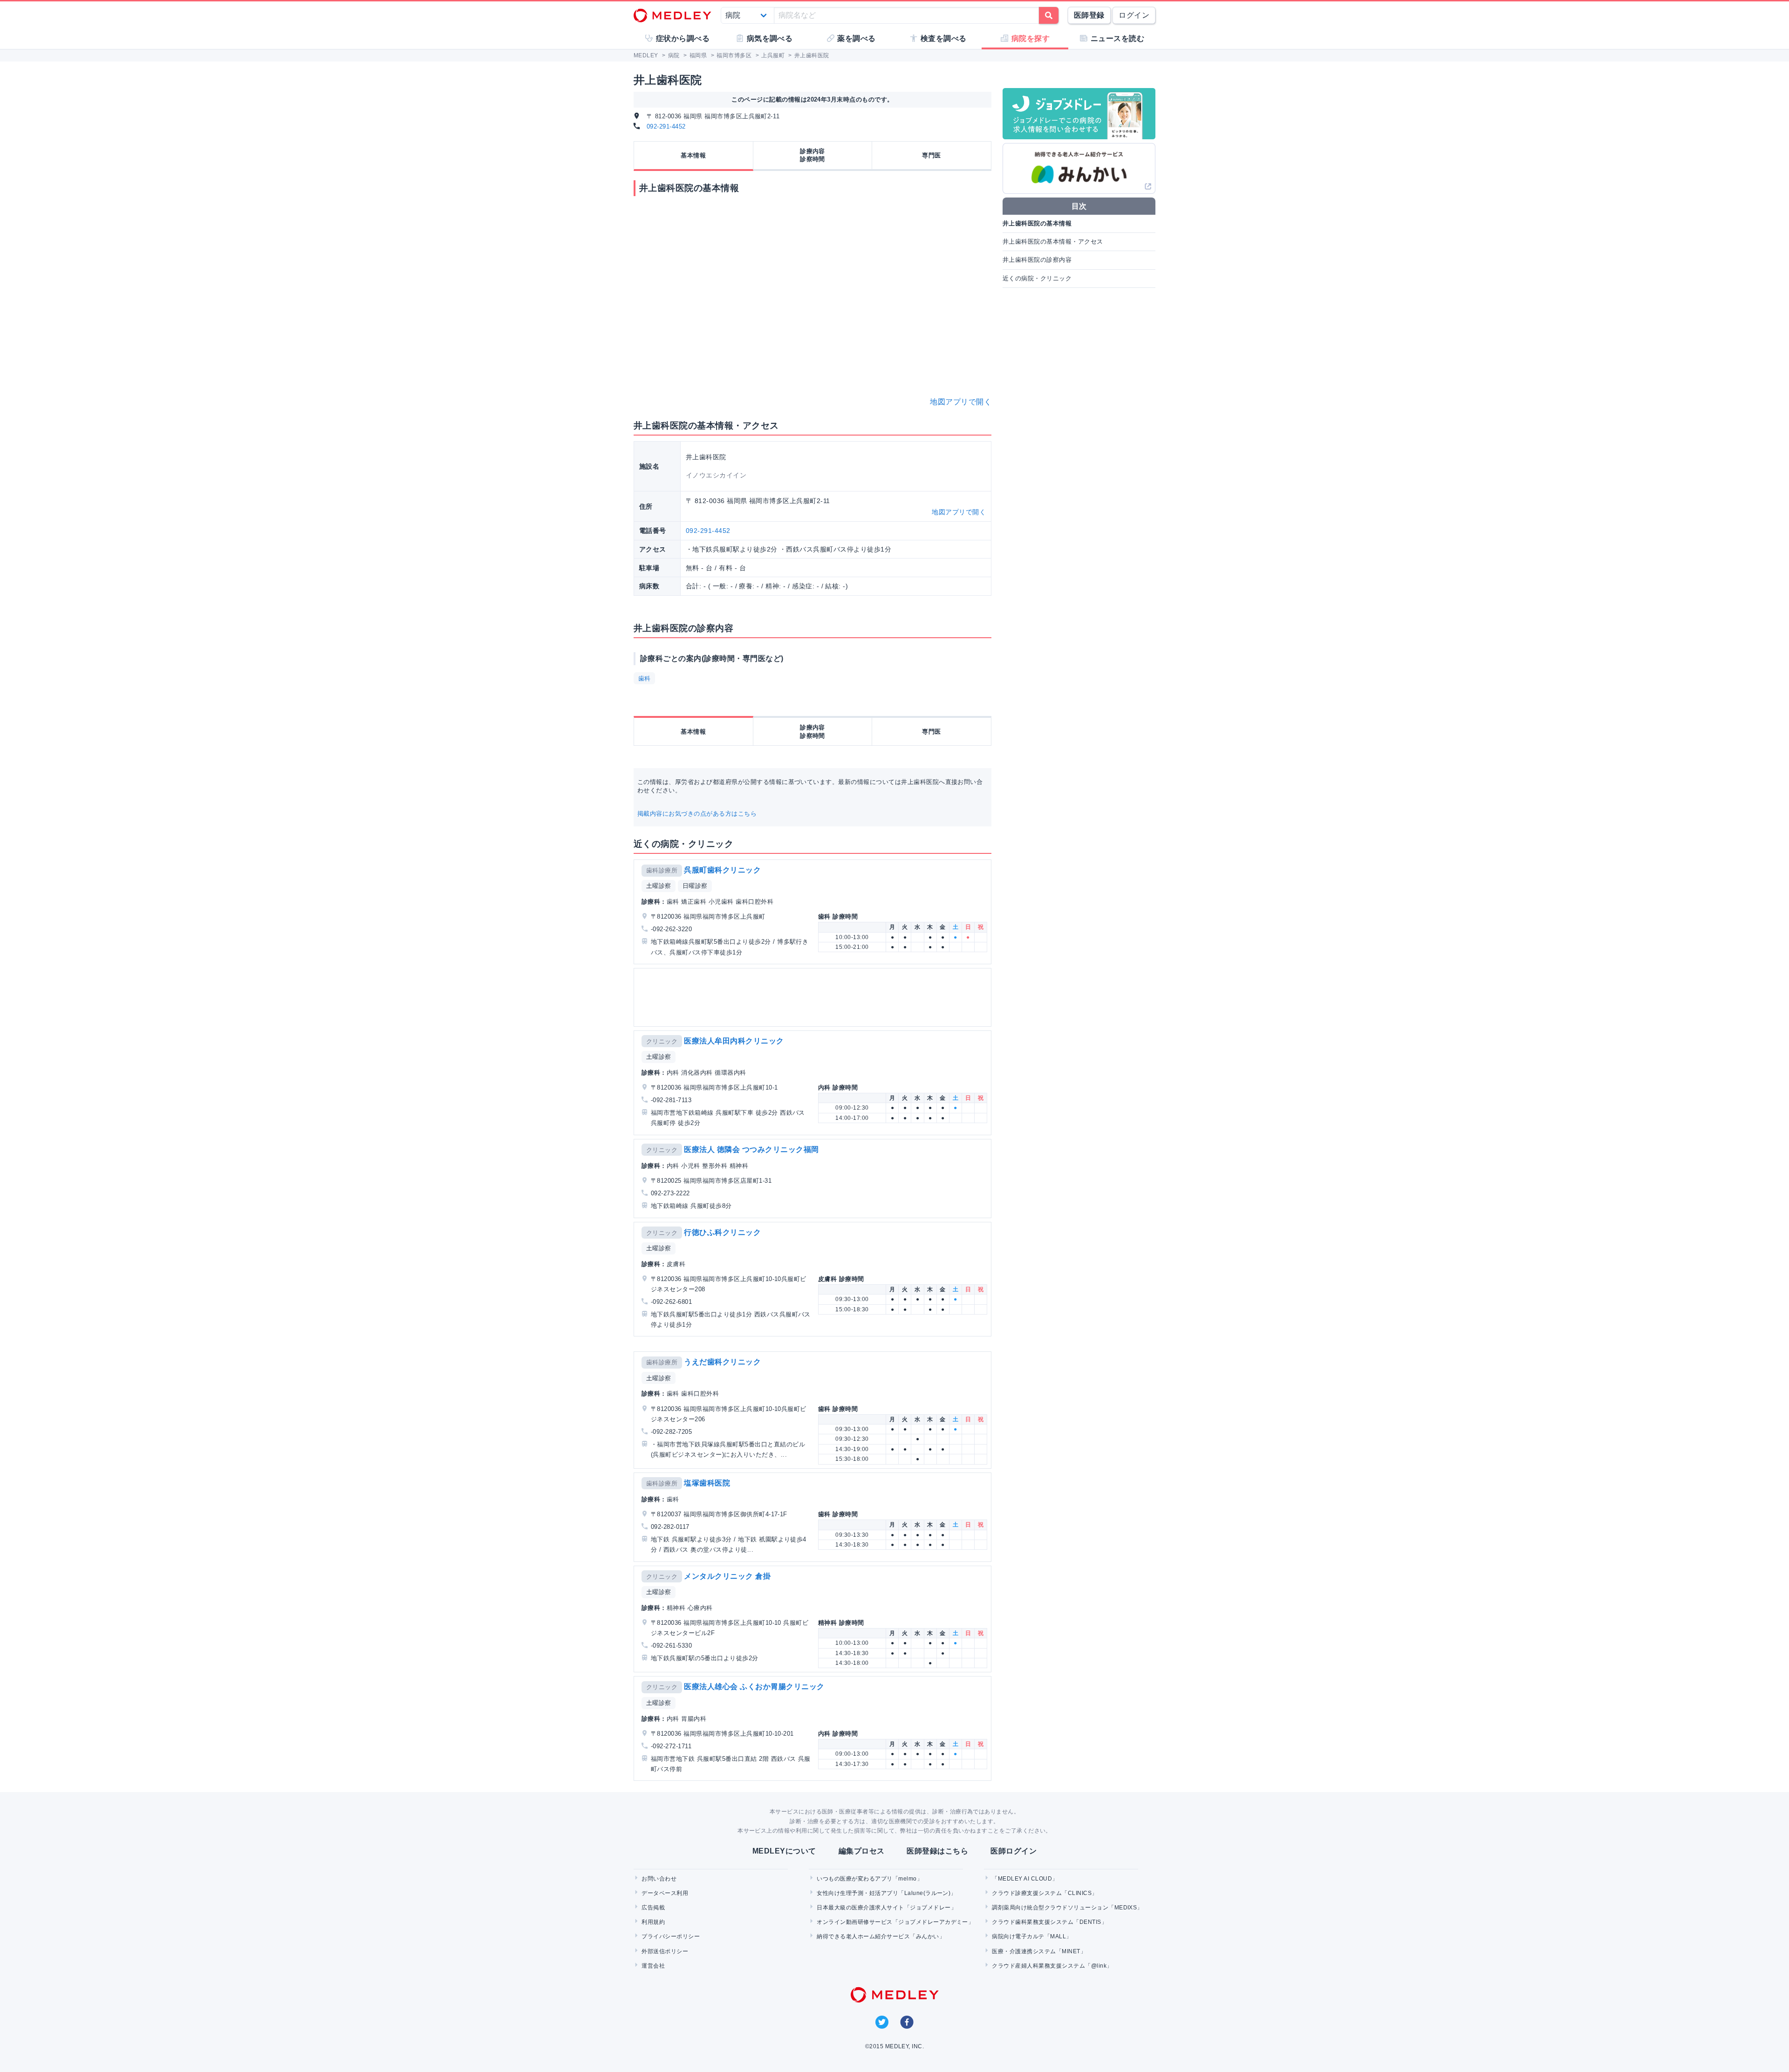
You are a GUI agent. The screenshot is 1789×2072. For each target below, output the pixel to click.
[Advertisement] (814, 997)
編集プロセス (862, 1851)
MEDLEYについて (784, 1851)
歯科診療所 (662, 870)
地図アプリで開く (961, 402)
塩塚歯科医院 (707, 1483)
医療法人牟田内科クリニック (734, 1041)
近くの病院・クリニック (1037, 278)
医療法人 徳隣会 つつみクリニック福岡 (751, 1149)
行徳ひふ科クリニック (722, 1232)
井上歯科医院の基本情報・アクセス (1053, 242)
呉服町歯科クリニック (722, 870)
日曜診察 (695, 886)
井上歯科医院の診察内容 (1037, 260)
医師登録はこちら (937, 1851)
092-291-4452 (666, 126)
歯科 (645, 678)
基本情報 (693, 155)
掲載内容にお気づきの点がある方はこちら (697, 814)
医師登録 (1089, 15)
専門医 (931, 155)
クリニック (662, 1041)
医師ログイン (1014, 1851)
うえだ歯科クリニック (722, 1362)
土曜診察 (659, 886)
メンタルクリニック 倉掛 (727, 1576)
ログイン (1134, 15)
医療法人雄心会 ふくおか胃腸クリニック (754, 1687)
